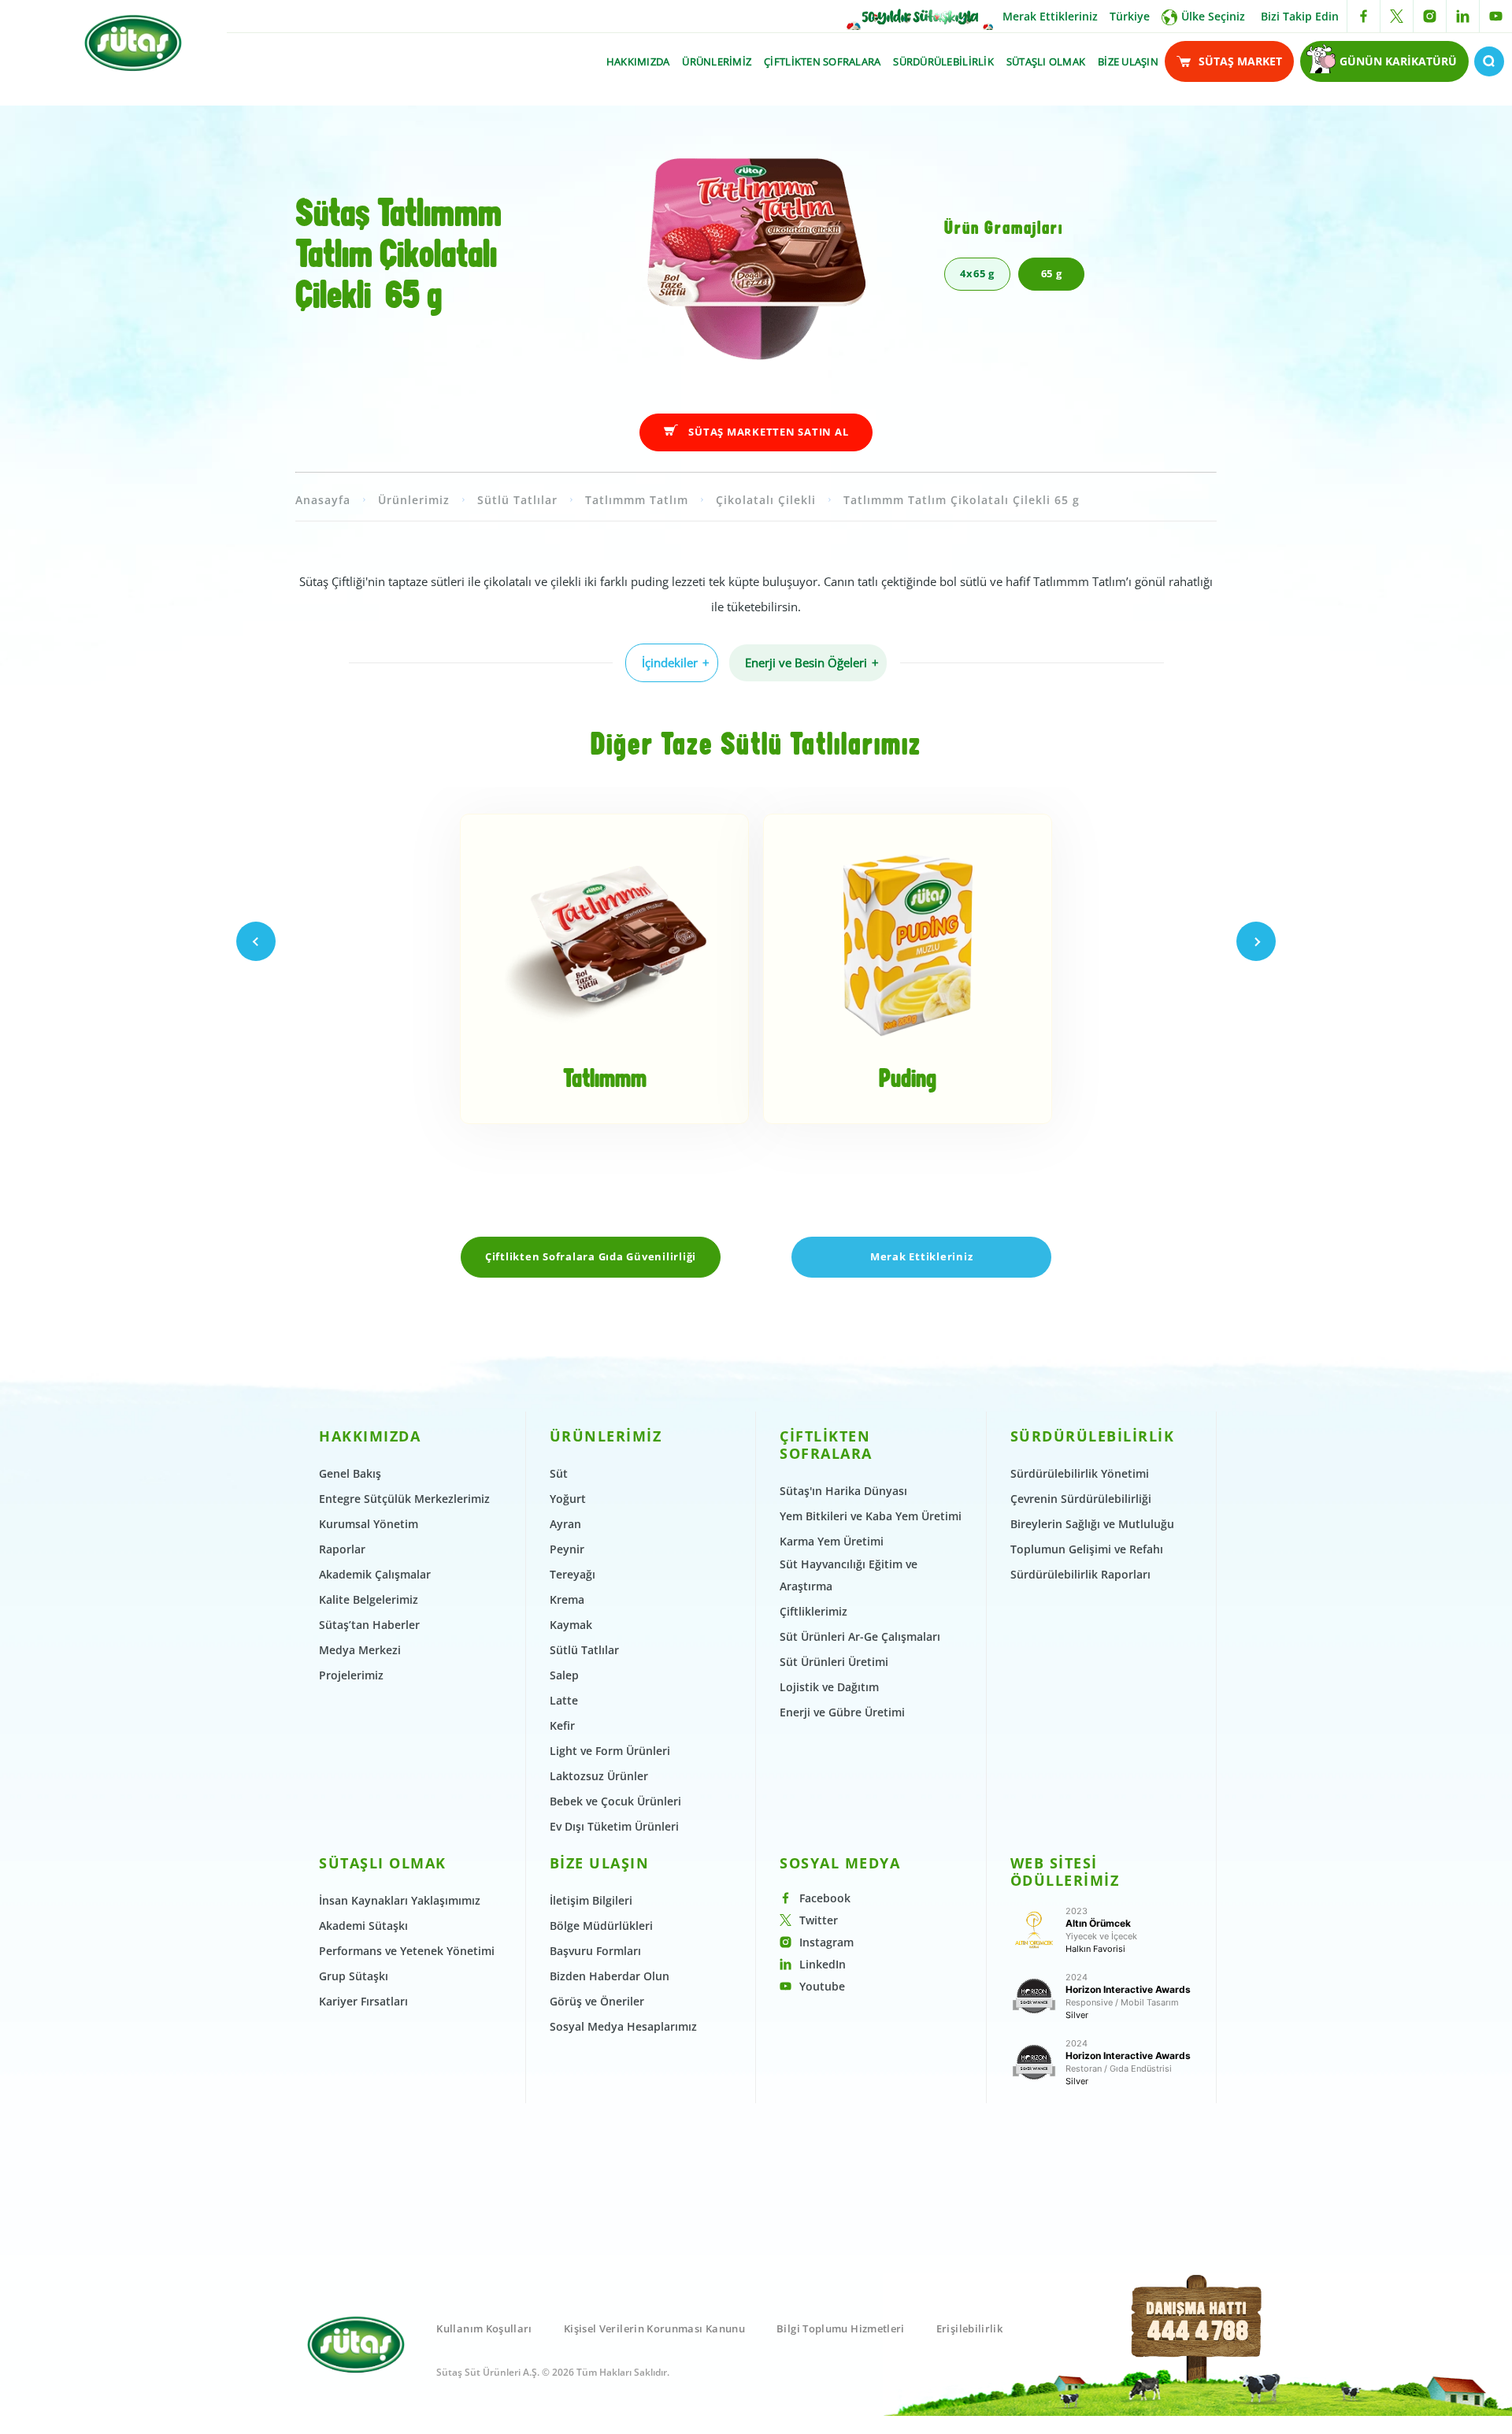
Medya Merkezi (360, 1650)
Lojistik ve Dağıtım (829, 1687)
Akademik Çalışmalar (375, 1574)
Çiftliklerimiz (813, 1611)
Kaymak (571, 1625)
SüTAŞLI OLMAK (1046, 61)
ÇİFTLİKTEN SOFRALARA (822, 61)
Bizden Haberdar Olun (610, 1976)
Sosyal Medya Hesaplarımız (623, 2026)
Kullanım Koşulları (484, 2328)
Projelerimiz (351, 1675)
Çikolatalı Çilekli (766, 500)
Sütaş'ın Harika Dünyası (843, 1491)
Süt (559, 1473)
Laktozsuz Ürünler (599, 1776)
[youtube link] (1496, 16)
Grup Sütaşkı (354, 1976)
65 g (1052, 273)
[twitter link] (1397, 16)
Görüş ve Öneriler (597, 2001)
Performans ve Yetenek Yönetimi (407, 1951)
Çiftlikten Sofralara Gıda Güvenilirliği (591, 1256)
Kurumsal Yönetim (369, 1524)
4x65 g (977, 273)
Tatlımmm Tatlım (637, 500)
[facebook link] (1364, 16)
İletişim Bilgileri (591, 1900)
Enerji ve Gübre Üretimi (842, 1712)
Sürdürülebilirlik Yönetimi (1080, 1473)
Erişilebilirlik (969, 2328)
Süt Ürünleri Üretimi (834, 1662)
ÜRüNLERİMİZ (717, 61)
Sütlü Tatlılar (517, 500)
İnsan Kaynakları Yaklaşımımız (400, 1900)
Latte (564, 1700)
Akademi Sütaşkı (363, 1926)
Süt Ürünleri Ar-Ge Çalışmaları (860, 1636)
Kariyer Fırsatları (363, 2001)
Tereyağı (573, 1574)
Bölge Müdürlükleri (601, 1926)
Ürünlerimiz (414, 500)
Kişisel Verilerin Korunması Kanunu (654, 2328)
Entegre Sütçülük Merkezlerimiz (404, 1499)
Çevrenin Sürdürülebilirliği (1081, 1499)
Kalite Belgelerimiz (369, 1599)
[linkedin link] (1463, 16)
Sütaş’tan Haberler (369, 1625)
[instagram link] (1430, 16)
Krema (567, 1599)
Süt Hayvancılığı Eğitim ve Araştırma (849, 1575)
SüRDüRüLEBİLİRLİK (943, 61)
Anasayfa (323, 500)
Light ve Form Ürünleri (610, 1751)
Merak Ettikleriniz (1050, 16)
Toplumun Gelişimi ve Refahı (1087, 1549)
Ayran (565, 1524)
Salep (564, 1675)
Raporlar (342, 1549)
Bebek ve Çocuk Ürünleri (615, 1801)
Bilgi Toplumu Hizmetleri (841, 2328)
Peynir (567, 1549)
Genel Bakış (350, 1473)
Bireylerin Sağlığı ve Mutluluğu (1092, 1524)
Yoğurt (568, 1499)
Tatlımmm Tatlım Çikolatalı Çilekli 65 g (962, 500)
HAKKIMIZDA (638, 61)
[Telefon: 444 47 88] (1197, 2347)
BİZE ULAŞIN (1128, 61)
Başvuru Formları (595, 1951)
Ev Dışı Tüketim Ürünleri (614, 1826)
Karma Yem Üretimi (832, 1541)
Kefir (562, 1725)
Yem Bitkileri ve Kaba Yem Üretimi (871, 1516)
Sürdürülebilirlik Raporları (1080, 1574)
